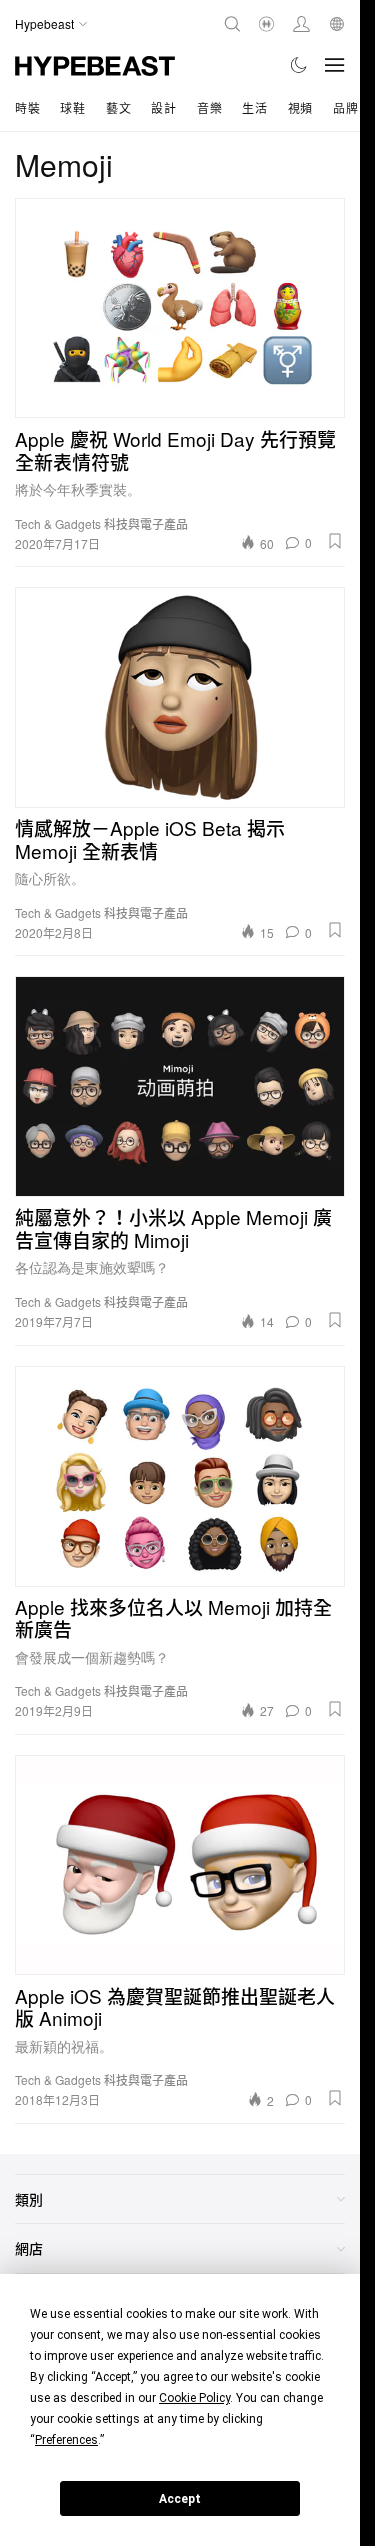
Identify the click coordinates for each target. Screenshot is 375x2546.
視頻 (300, 107)
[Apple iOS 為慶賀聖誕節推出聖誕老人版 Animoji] (180, 1865)
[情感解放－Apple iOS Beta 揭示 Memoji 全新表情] (180, 697)
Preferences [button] (66, 2440)
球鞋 (72, 107)
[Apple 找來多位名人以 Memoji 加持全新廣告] (180, 1476)
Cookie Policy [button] (194, 2398)
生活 (254, 107)
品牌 (345, 107)
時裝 (27, 107)
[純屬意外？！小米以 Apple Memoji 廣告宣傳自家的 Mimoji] (180, 1086)
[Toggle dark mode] (299, 65)
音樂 (209, 107)
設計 (163, 107)
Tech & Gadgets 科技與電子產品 (101, 524)
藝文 (118, 107)
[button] (335, 541)
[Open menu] (335, 65)
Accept (180, 2499)
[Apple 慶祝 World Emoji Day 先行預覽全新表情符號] (180, 308)
